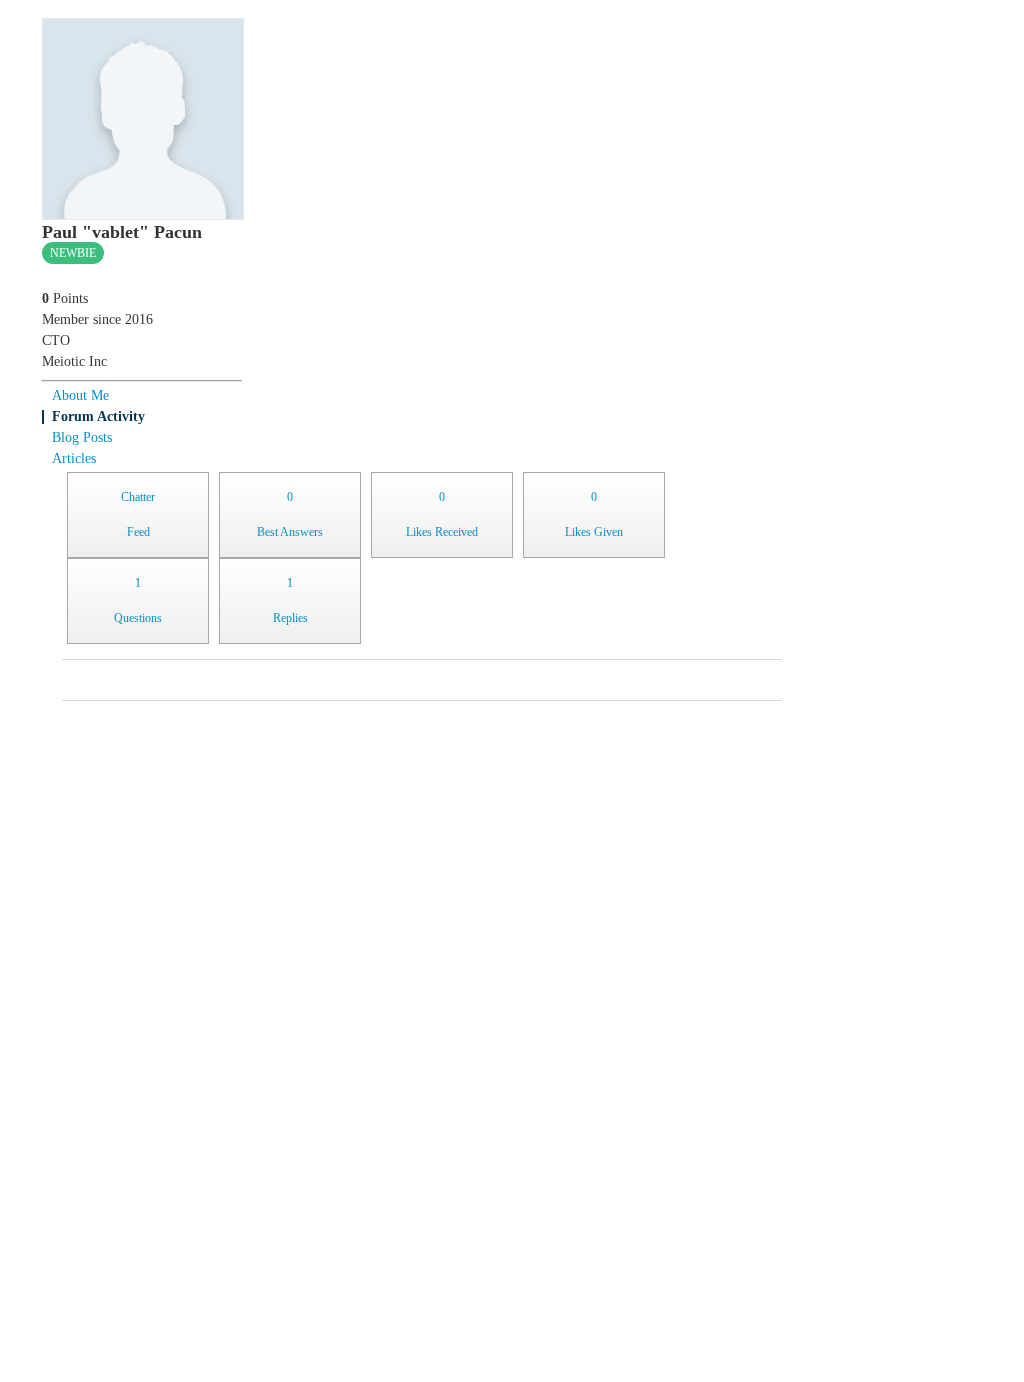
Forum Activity (98, 416)
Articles (74, 458)
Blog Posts (82, 437)
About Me (80, 395)
